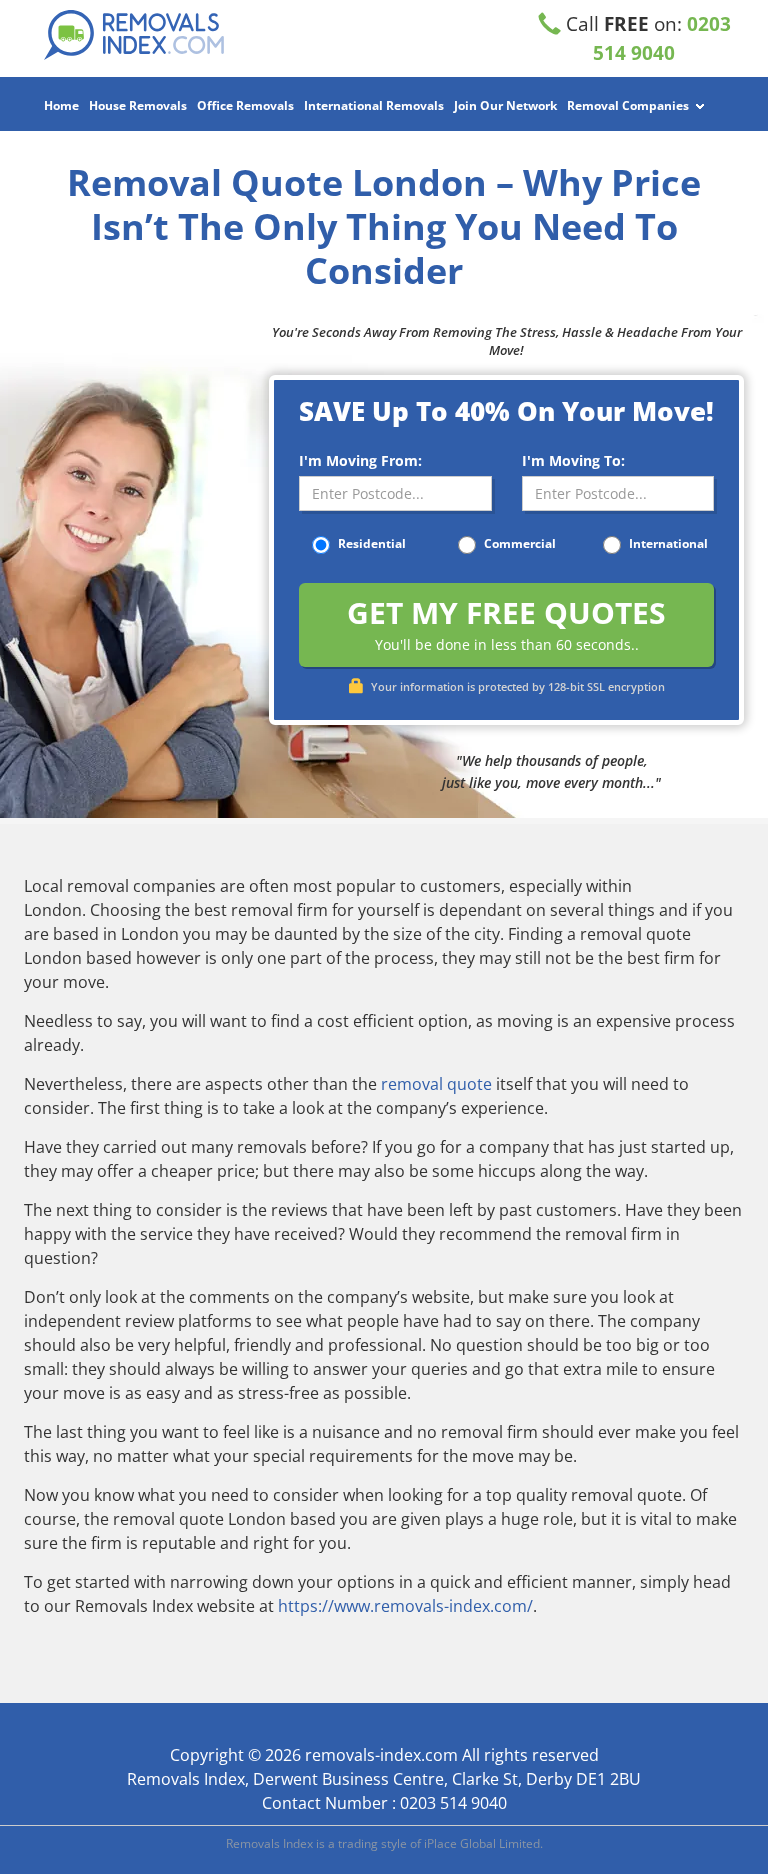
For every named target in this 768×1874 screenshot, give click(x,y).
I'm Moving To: (573, 460)
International (667, 543)
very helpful (182, 1345)
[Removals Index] (134, 35)
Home (61, 105)
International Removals (374, 105)
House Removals (138, 105)
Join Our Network (505, 105)
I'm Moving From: (360, 460)
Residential (370, 543)
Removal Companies (628, 105)
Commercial (518, 543)
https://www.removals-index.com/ (405, 1606)
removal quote (436, 1084)
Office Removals (245, 105)
